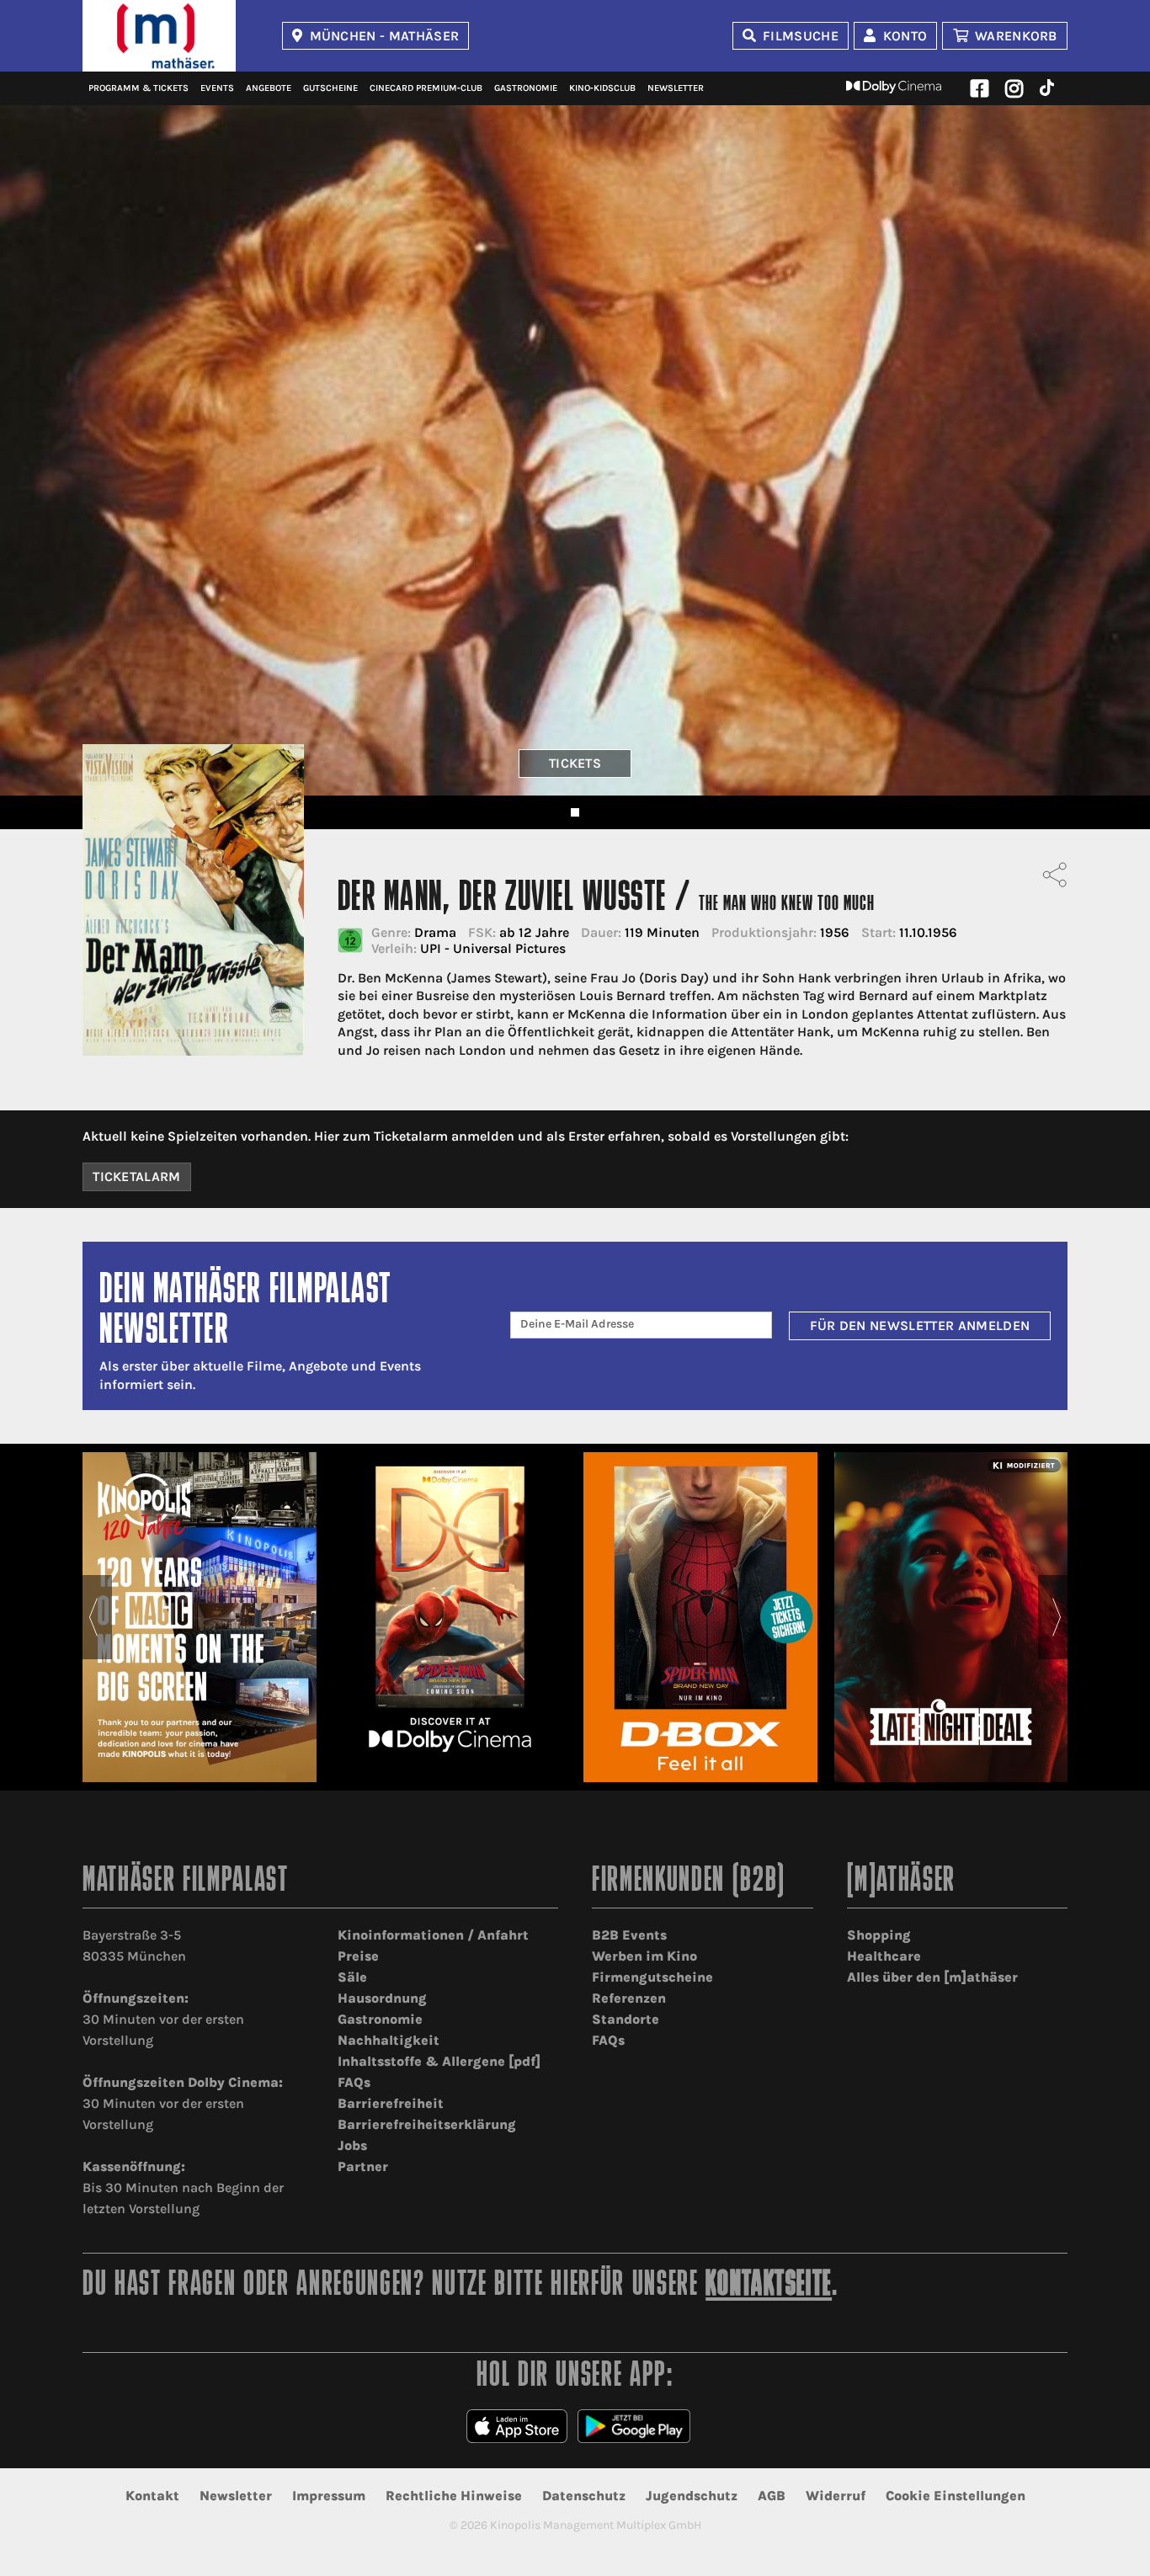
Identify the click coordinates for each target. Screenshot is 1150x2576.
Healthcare (884, 1956)
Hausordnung (382, 1998)
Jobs (352, 2145)
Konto (905, 36)
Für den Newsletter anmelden (920, 1325)
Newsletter (676, 88)
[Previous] (93, 1617)
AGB (772, 2496)
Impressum (329, 2496)
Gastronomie (526, 88)
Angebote (269, 88)
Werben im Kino (644, 1956)
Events (217, 88)
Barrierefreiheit (391, 2103)
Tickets (575, 763)
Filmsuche (801, 36)
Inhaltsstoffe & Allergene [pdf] (439, 2061)
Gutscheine (330, 88)
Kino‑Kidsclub (602, 88)
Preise (358, 1956)
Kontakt (152, 2496)
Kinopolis (159, 36)
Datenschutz (584, 2496)
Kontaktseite (769, 2286)
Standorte (626, 2019)
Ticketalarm (137, 1176)
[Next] (1057, 1617)
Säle (352, 1977)
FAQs (354, 2082)
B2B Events (629, 1935)
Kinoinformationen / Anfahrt (433, 1935)
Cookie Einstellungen (956, 2496)
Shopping (879, 1935)
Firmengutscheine (652, 1977)
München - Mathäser (385, 36)
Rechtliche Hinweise (454, 2496)
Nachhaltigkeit (389, 2040)
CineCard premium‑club (426, 88)
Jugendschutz (692, 2496)
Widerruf (836, 2496)
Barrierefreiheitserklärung (427, 2124)
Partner (363, 2166)
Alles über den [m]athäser (932, 1977)
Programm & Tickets (138, 88)
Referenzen (629, 1998)
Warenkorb (1016, 36)
